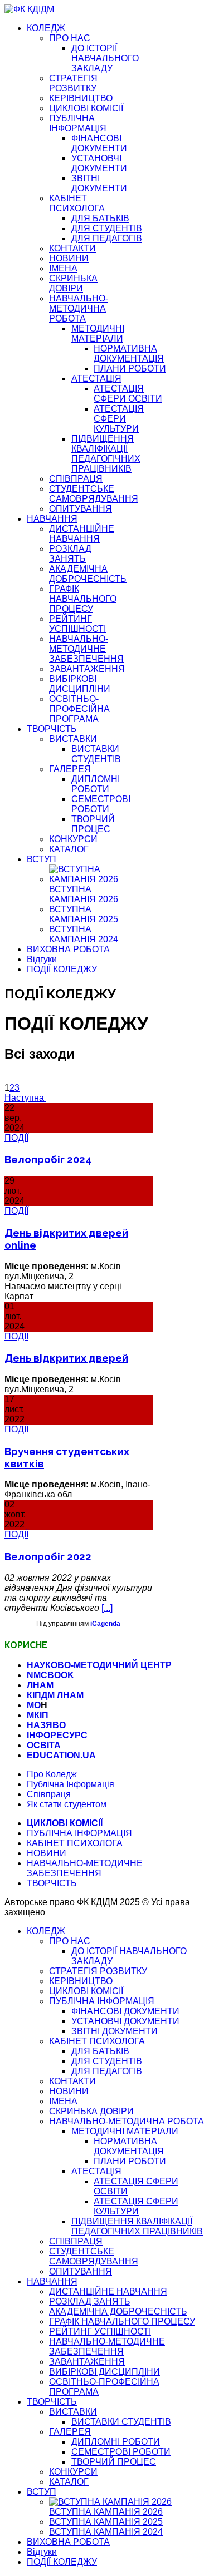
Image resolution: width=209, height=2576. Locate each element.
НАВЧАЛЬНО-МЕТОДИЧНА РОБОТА (79, 308)
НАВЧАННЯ (52, 519)
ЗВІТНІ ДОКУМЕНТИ (99, 183)
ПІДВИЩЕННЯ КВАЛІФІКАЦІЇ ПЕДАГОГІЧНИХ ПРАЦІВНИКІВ (106, 454)
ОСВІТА (44, 1745)
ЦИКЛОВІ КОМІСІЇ (86, 108)
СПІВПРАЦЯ (76, 479)
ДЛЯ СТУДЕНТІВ (107, 228)
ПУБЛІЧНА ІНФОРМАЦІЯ (78, 123)
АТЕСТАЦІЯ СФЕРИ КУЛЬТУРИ (119, 419)
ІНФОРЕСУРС (57, 1735)
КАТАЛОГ (69, 849)
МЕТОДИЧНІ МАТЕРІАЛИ (98, 333)
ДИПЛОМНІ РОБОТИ (96, 784)
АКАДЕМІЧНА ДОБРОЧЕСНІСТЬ (88, 574)
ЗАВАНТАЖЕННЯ (87, 669)
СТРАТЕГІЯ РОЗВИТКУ (73, 83)
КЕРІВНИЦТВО (81, 98)
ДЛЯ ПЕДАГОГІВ (107, 238)
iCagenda (105, 1624)
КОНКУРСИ (73, 839)
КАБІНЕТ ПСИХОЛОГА (77, 203)
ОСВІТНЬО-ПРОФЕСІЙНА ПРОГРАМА (79, 709)
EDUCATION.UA (61, 1755)
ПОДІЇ (16, 1138)
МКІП (38, 1715)
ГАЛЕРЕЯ (70, 769)
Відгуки (42, 959)
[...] (107, 1608)
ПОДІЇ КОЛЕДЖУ (62, 969)
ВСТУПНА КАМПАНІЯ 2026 (84, 894)
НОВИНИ (69, 258)
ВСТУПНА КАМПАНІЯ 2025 (84, 914)
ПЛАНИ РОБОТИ (130, 369)
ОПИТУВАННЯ (81, 509)
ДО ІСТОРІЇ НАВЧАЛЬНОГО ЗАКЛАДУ (105, 58)
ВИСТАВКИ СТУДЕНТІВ (96, 754)
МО (34, 1705)
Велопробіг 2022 (48, 1556)
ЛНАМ (40, 1685)
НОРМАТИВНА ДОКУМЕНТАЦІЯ (129, 353)
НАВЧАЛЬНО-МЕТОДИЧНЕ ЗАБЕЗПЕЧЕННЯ (86, 649)
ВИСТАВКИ (73, 739)
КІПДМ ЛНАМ (55, 1695)
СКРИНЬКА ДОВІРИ (73, 283)
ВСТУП (42, 859)
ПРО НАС (70, 38)
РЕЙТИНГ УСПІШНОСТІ (77, 624)
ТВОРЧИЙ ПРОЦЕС (93, 824)
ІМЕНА (63, 268)
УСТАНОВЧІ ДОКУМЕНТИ (99, 163)
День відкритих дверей (66, 1358)
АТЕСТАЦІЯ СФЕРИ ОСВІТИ (128, 394)
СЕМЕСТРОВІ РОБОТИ (101, 804)
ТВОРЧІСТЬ (52, 729)
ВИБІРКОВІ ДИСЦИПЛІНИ (80, 684)
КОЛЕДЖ (46, 28)
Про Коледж (52, 1774)
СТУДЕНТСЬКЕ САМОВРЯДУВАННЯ (94, 494)
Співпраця (49, 1794)
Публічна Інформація (71, 1784)
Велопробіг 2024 (48, 1159)
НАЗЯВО (46, 1725)
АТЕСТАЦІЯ (96, 379)
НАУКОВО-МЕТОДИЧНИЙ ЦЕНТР (99, 1665)
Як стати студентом (67, 1804)
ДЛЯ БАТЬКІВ (100, 218)
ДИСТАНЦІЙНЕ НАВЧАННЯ (82, 534)
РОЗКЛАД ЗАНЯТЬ (70, 554)
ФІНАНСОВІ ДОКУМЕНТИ (99, 143)
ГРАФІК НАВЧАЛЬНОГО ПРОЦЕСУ (83, 599)
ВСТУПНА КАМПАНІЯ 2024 (84, 934)
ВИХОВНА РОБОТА (68, 949)
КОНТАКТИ (72, 248)
